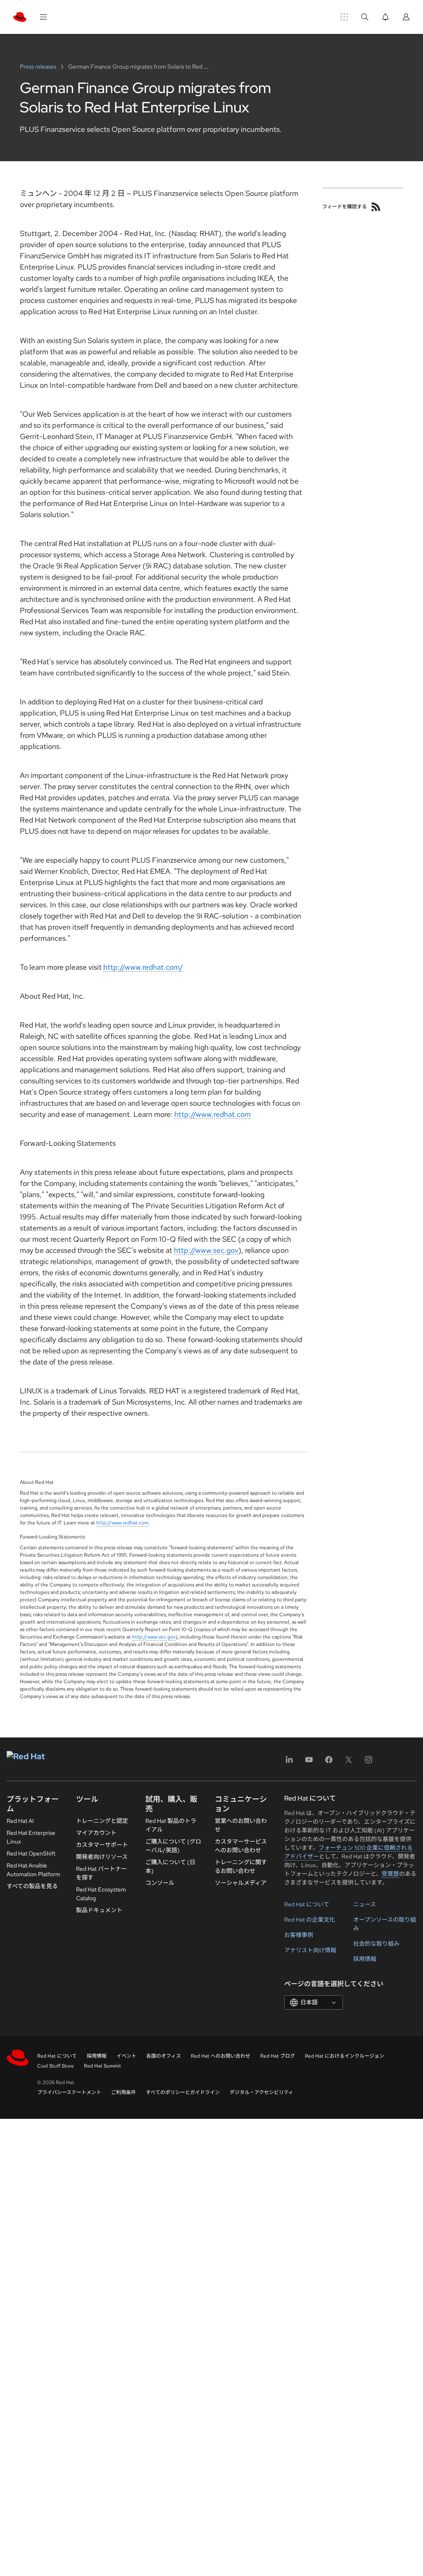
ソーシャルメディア (241, 1883)
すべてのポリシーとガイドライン (183, 2092)
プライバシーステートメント (69, 2092)
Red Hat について (307, 1904)
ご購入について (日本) (170, 1866)
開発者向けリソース (102, 1857)
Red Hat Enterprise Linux (31, 1837)
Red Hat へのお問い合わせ (221, 2056)
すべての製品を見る (32, 1886)
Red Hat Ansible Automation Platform (33, 1870)
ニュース (365, 1904)
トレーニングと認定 (102, 1821)
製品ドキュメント (99, 1910)
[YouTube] (309, 1762)
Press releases (39, 67)
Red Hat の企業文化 (310, 1920)
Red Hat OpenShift (31, 1853)
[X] (349, 1762)
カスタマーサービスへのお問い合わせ (241, 1846)
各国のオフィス (164, 2056)
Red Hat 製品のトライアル (171, 1825)
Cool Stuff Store (56, 2066)
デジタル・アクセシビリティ (261, 2092)
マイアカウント (96, 1833)
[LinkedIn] (289, 1762)
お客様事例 (299, 1935)
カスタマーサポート (102, 1845)
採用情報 (365, 1959)
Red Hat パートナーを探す (101, 1873)
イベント (126, 2056)
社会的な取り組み (376, 1944)
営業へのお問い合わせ (241, 1825)
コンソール (160, 1883)
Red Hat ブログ (278, 2056)
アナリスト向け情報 (310, 1950)
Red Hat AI (20, 1821)
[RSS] (376, 207)
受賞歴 (390, 1874)
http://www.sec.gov (206, 1250)
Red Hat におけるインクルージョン (345, 2056)
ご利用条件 (124, 2092)
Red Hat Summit (102, 2066)
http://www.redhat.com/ (143, 967)
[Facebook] (329, 1762)
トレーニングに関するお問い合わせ (241, 1866)
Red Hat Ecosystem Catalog (101, 1894)
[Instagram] (368, 1762)
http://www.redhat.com (213, 1114)
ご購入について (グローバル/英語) (173, 1846)
